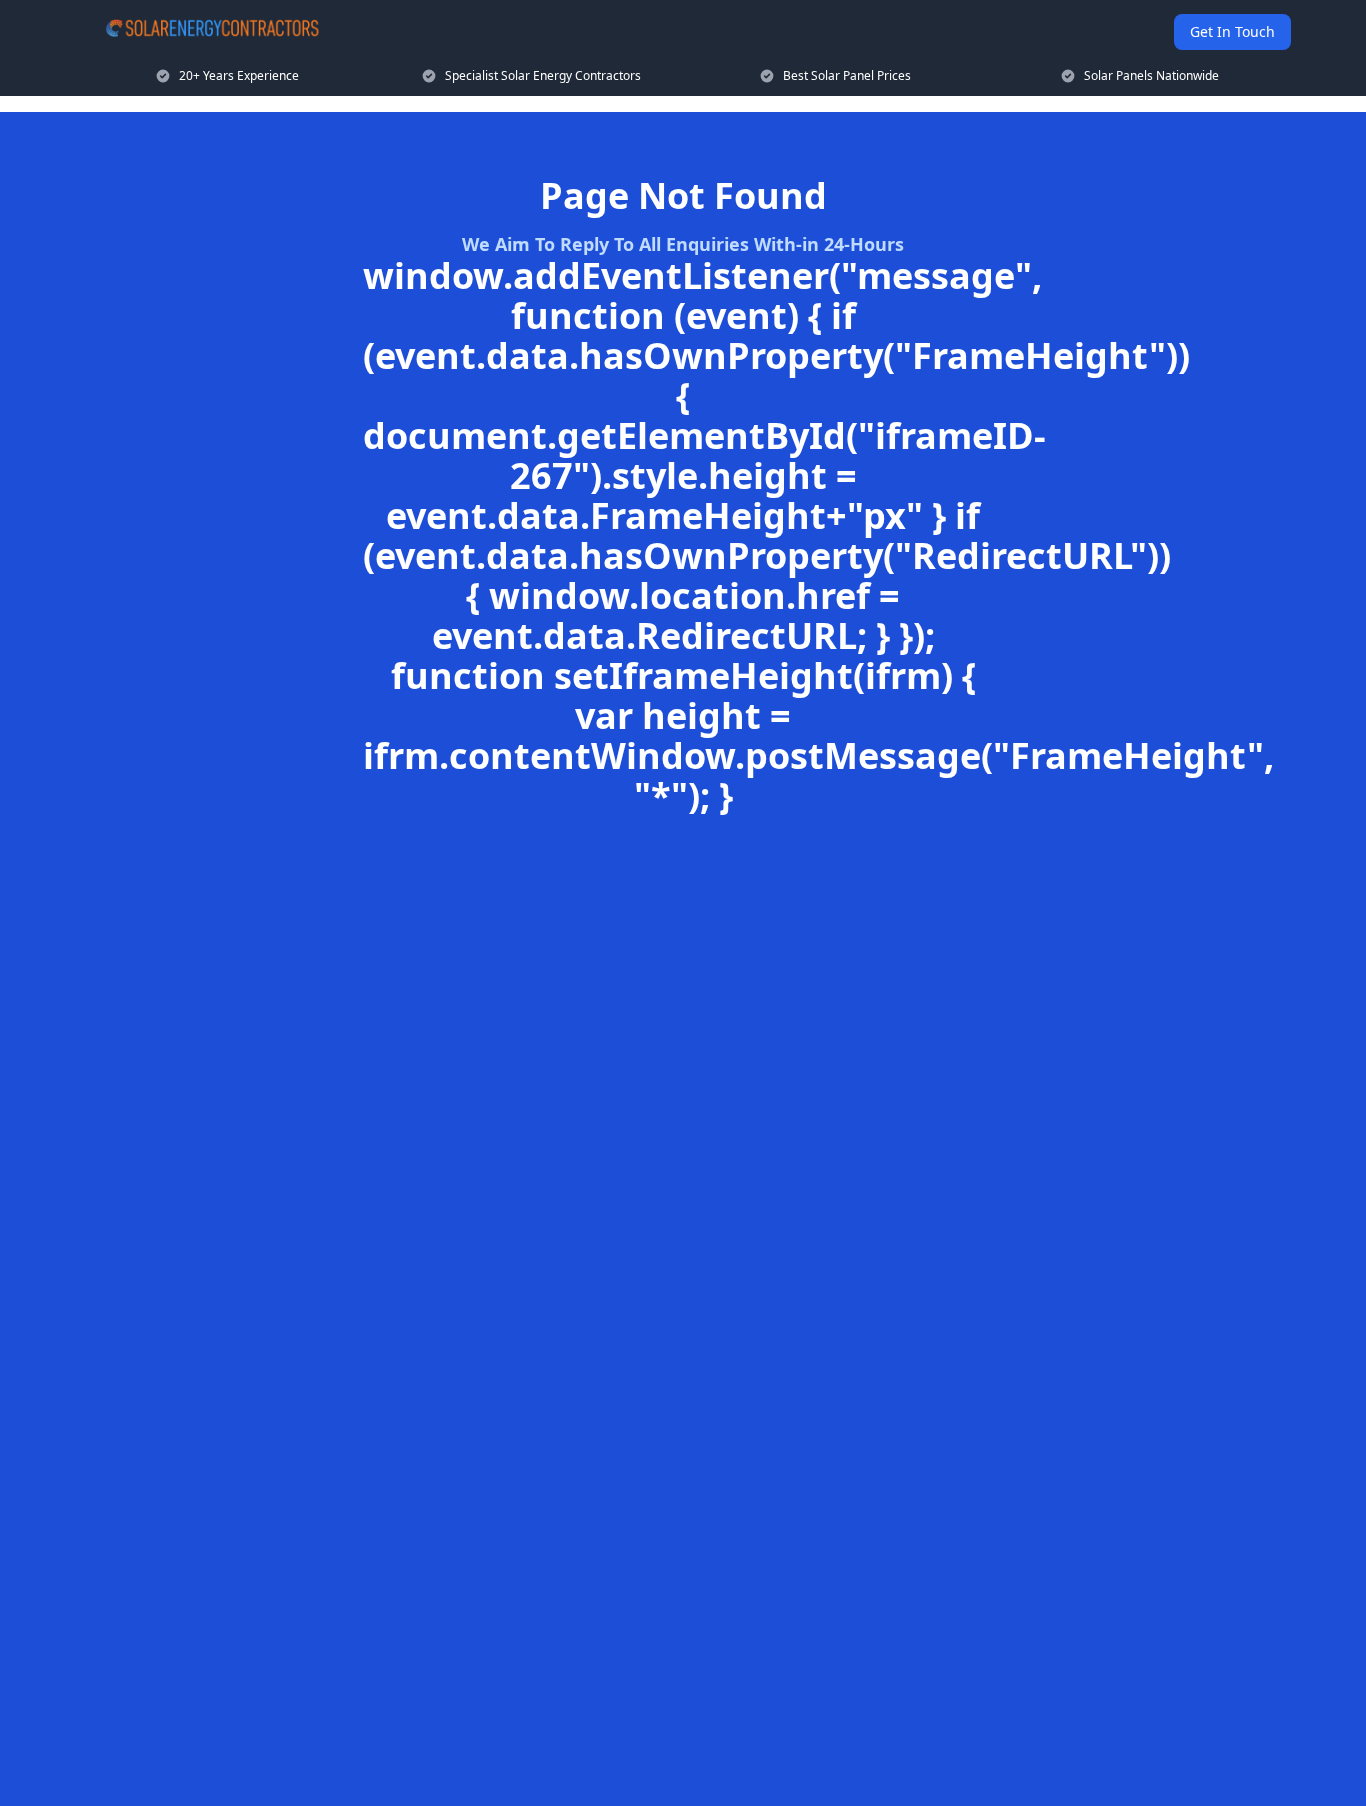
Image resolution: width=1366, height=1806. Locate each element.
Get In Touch (1232, 31)
